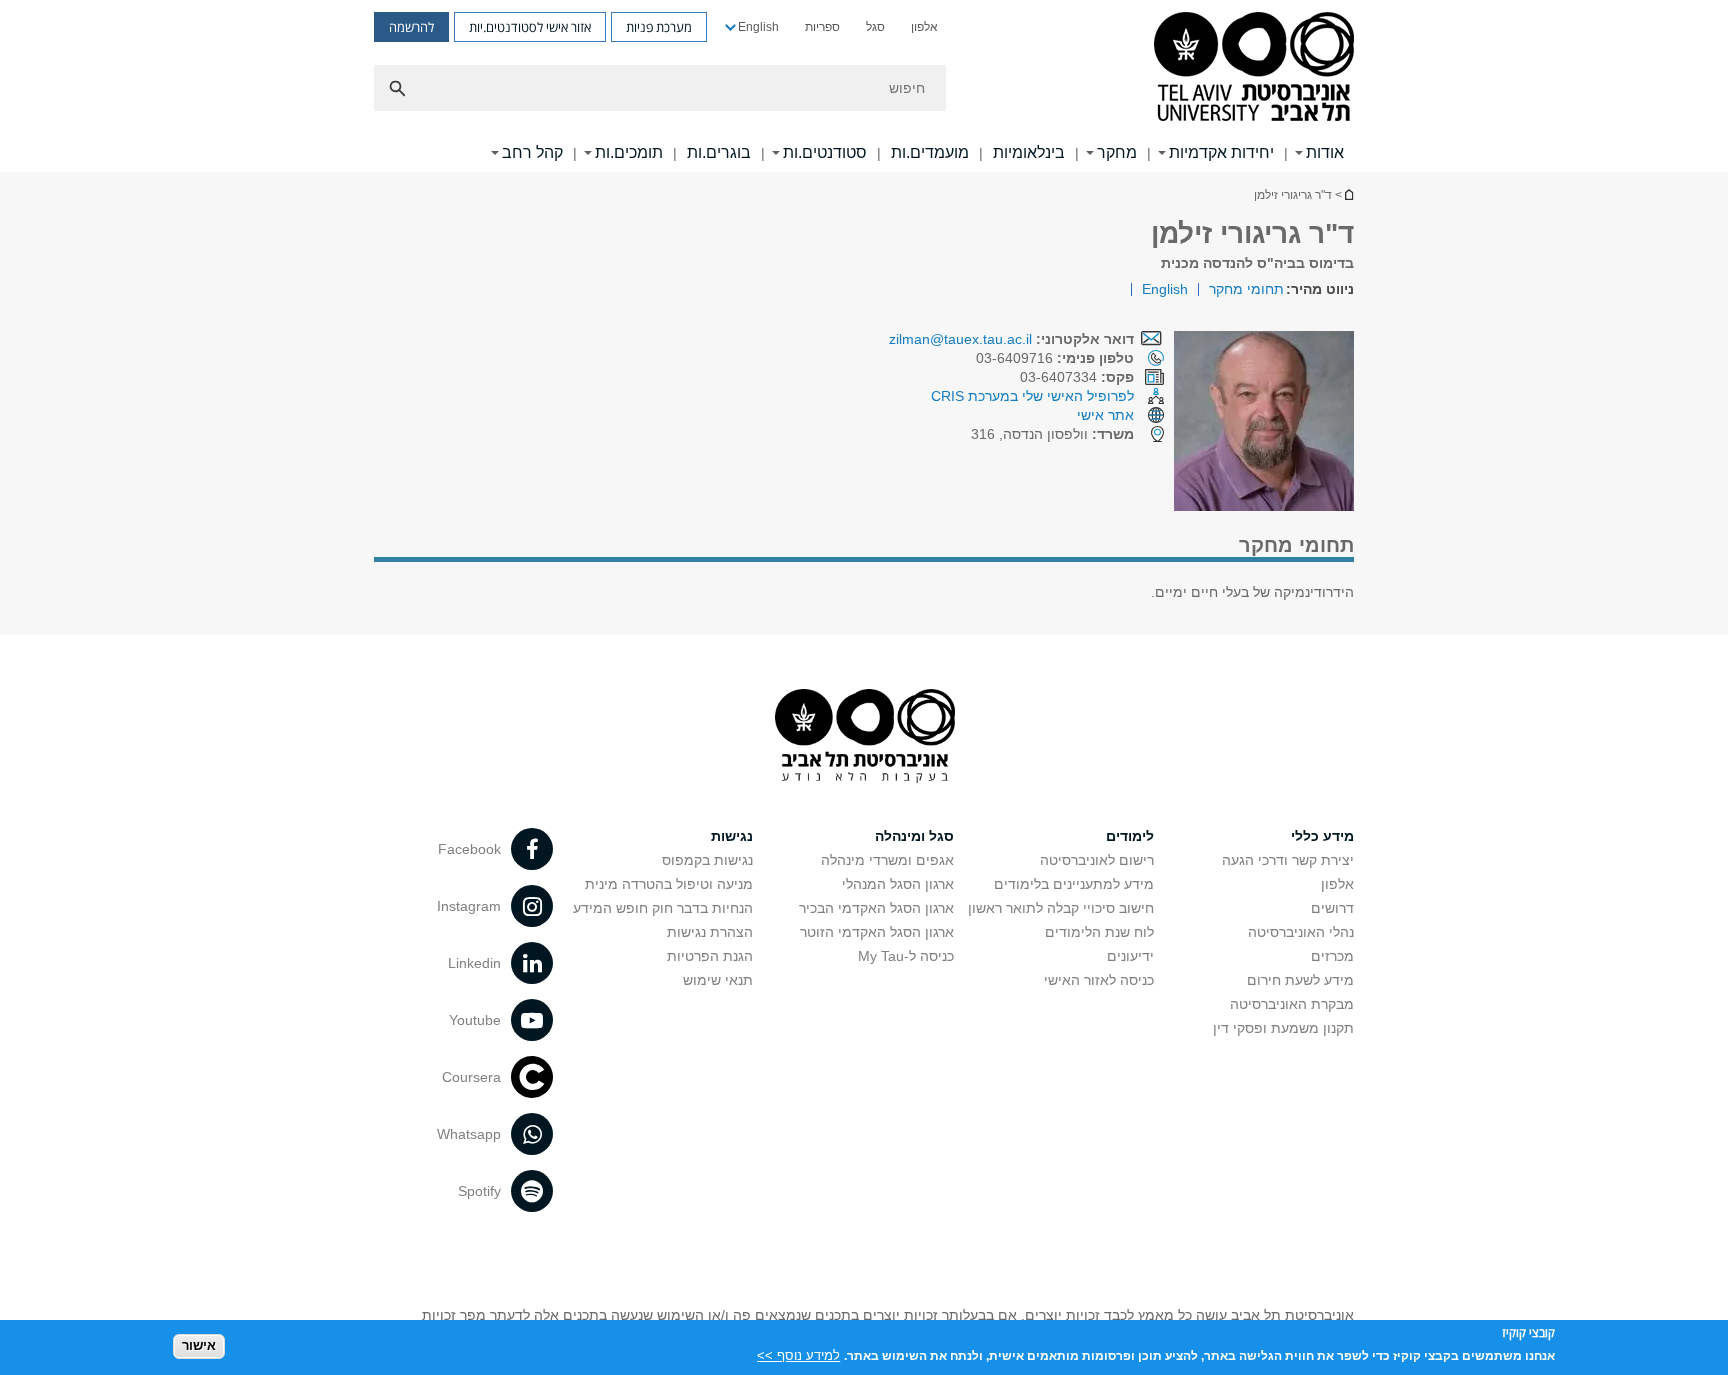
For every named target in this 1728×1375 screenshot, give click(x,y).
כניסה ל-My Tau (906, 956)
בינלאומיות (1029, 152)
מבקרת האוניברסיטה (1292, 1004)
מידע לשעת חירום (1300, 980)
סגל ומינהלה (914, 836)
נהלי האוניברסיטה (1301, 932)
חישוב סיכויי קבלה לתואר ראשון (1061, 908)
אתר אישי (1105, 415)
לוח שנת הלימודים (1099, 932)
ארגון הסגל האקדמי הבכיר (876, 908)
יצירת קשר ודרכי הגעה (1288, 860)
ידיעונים (1130, 956)
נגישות (732, 836)
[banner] (864, 86)
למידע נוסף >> (798, 1354)
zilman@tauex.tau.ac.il (960, 339)
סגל (875, 27)
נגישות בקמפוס (707, 860)
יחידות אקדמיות (1221, 152)
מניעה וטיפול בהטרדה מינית (669, 884)
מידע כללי (1322, 836)
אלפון (924, 27)
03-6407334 (1077, 377)
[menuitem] (924, 27)
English (758, 27)
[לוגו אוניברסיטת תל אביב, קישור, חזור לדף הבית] (1254, 68)
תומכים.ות (629, 152)
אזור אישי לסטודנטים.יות (530, 27)
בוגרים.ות (719, 152)
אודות (1325, 152)
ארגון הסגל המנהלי (898, 884)
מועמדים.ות (930, 152)
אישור (199, 1345)
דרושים (1332, 908)
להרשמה (411, 27)
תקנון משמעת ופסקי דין (1283, 1028)
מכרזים (1332, 956)
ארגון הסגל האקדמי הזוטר (877, 932)
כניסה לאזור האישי (1099, 980)
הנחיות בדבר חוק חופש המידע (663, 908)
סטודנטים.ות (825, 152)
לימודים (1130, 836)
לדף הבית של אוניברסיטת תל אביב (1348, 194)
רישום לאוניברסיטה (1097, 860)
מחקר (1117, 152)
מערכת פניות (659, 27)
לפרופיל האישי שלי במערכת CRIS (1032, 396)
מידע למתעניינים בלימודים (1074, 884)
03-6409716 (1055, 358)
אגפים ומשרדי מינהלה (887, 860)
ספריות (822, 27)
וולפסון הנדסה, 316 (1052, 434)
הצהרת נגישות (710, 932)
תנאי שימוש (718, 980)
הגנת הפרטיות (710, 956)
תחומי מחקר (1246, 289)
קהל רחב (532, 152)
